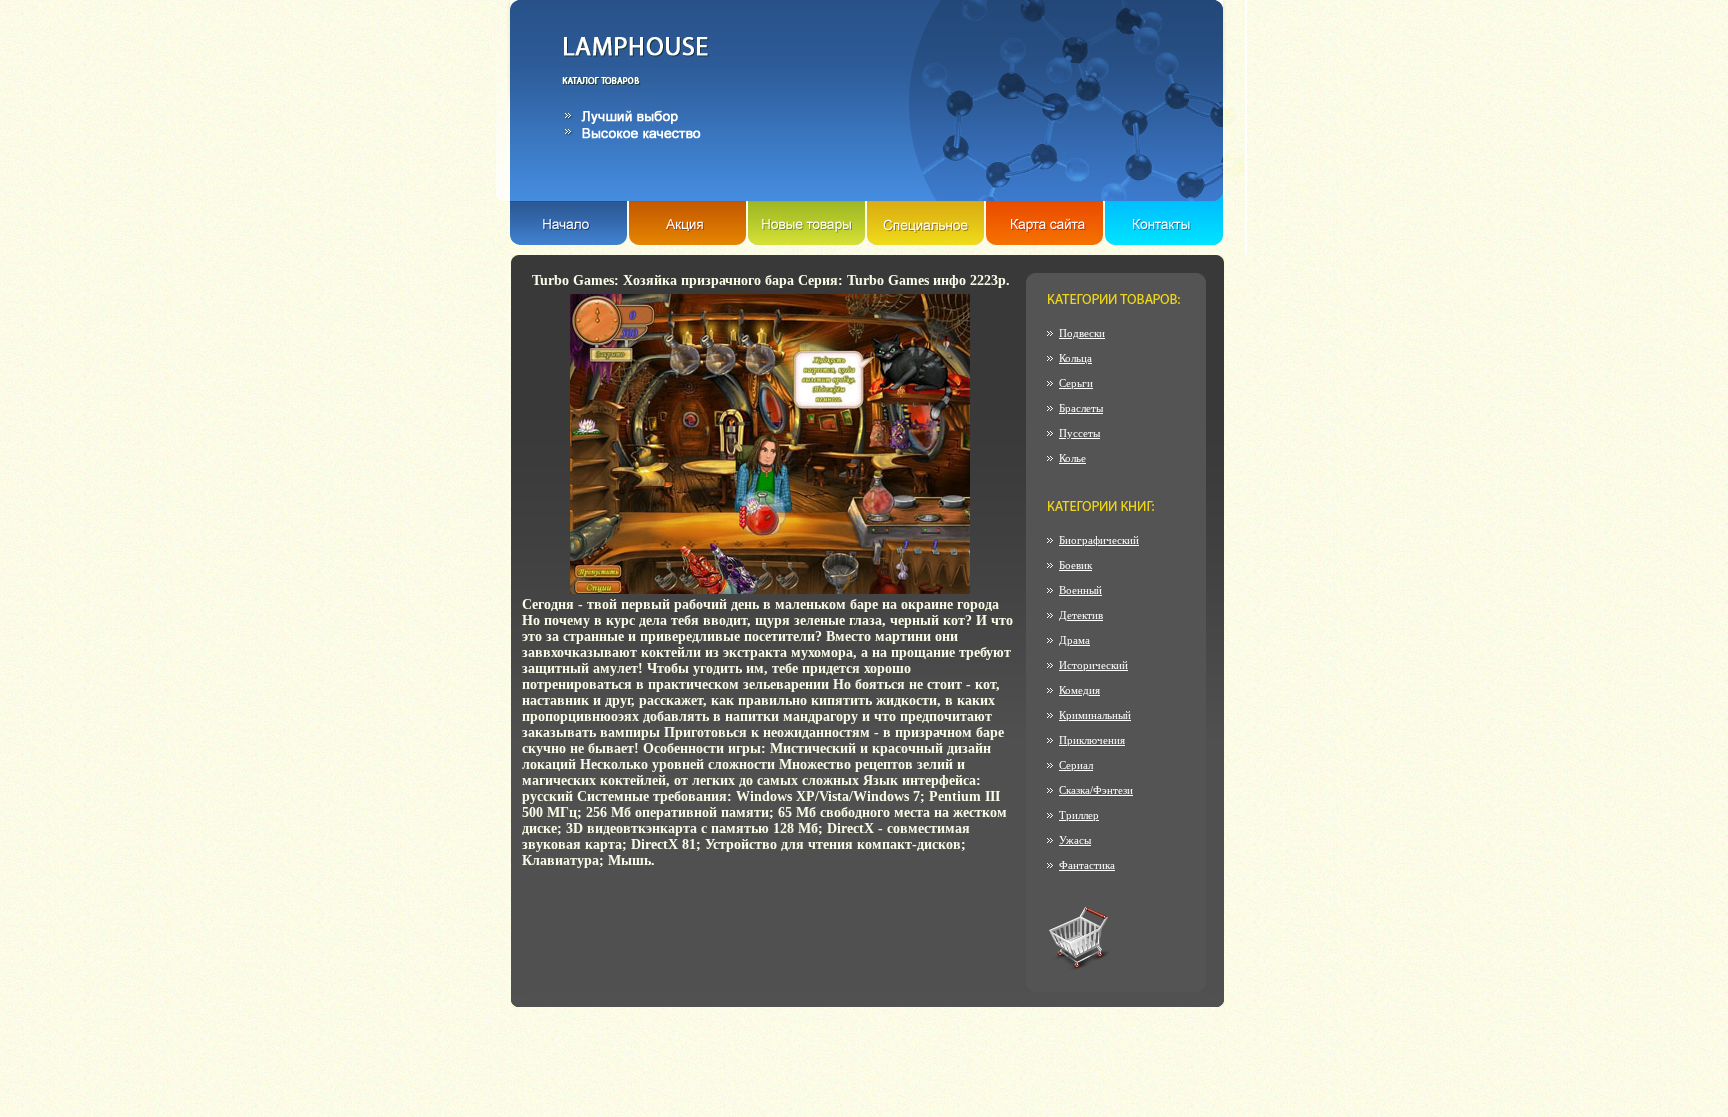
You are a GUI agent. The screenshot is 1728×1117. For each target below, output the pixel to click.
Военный (1080, 590)
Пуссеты (1079, 433)
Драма (1074, 640)
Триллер (1079, 815)
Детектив (1081, 615)
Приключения (1092, 740)
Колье (1072, 458)
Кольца (1075, 358)
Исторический (1093, 665)
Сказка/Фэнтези (1096, 790)
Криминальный (1095, 715)
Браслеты (1081, 408)
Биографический (1099, 540)
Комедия (1079, 690)
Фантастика (1087, 865)
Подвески (1082, 333)
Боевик (1075, 565)
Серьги (1076, 383)
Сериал (1076, 765)
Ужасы (1075, 840)
